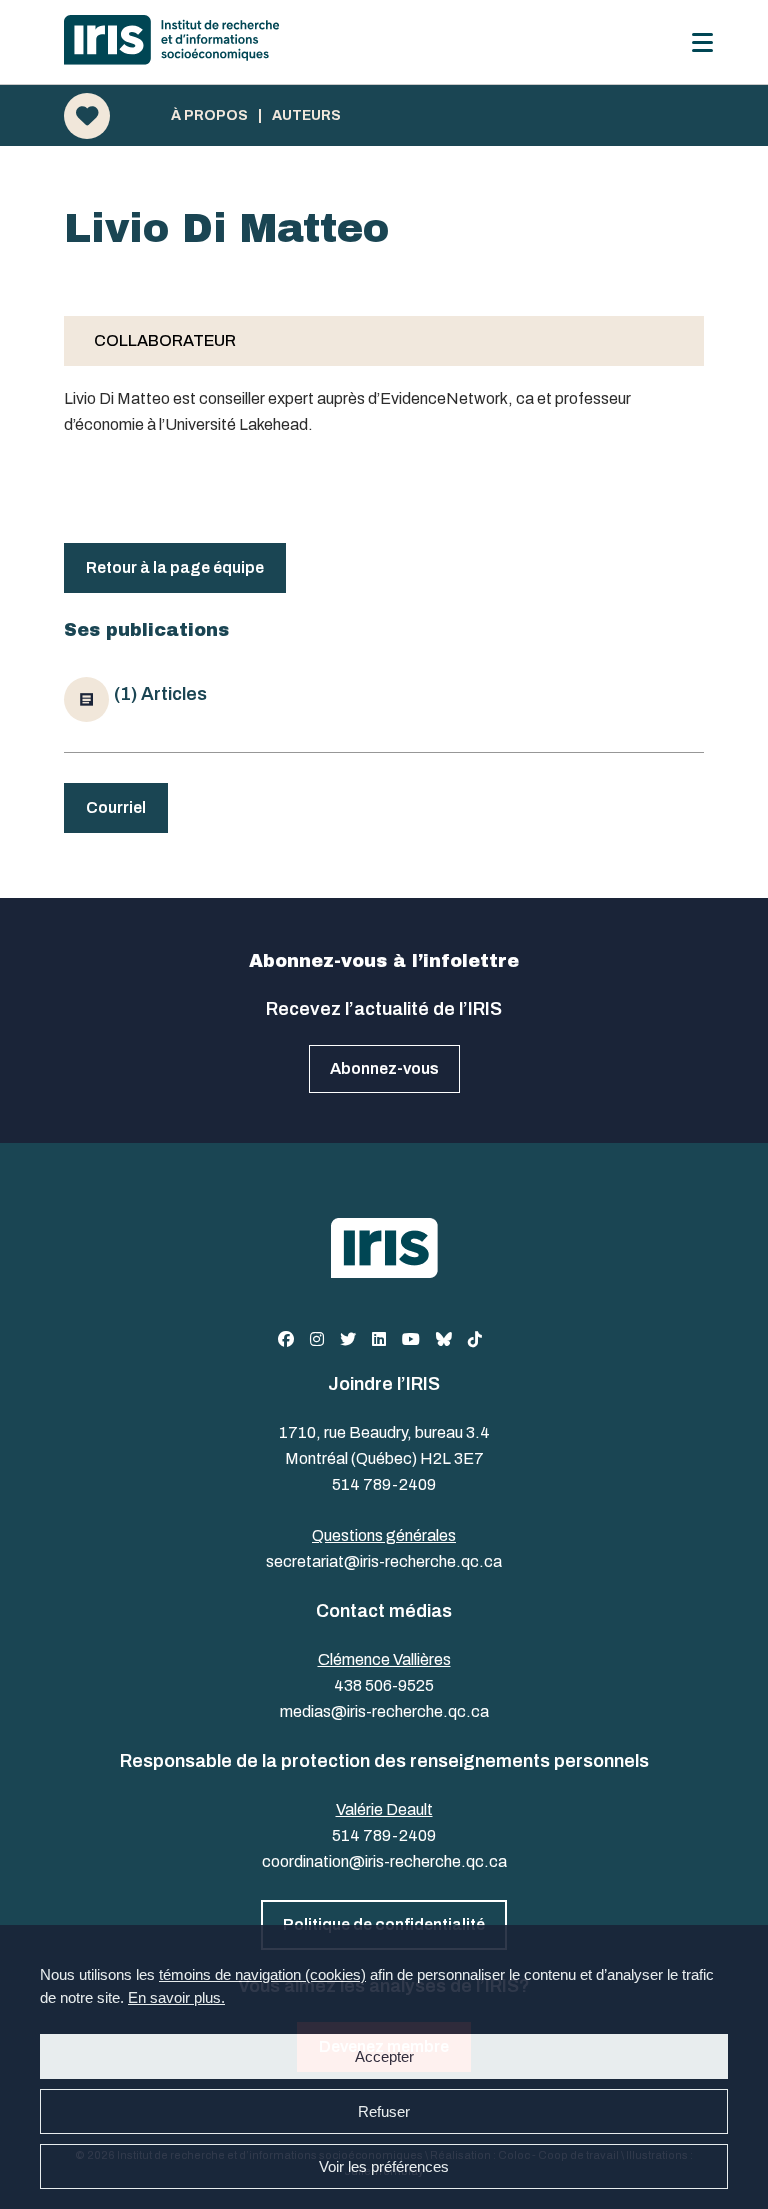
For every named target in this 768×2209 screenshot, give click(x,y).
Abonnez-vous (384, 1068)
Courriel (116, 807)
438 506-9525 (384, 1685)
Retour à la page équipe (175, 567)
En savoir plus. (176, 1997)
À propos (209, 116)
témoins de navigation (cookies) (262, 1974)
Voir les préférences (384, 2166)
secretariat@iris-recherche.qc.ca (384, 1561)
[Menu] (702, 42)
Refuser (384, 2111)
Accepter (384, 2056)
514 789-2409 (384, 1484)
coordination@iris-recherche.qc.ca (384, 1861)
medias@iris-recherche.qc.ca (384, 1711)
